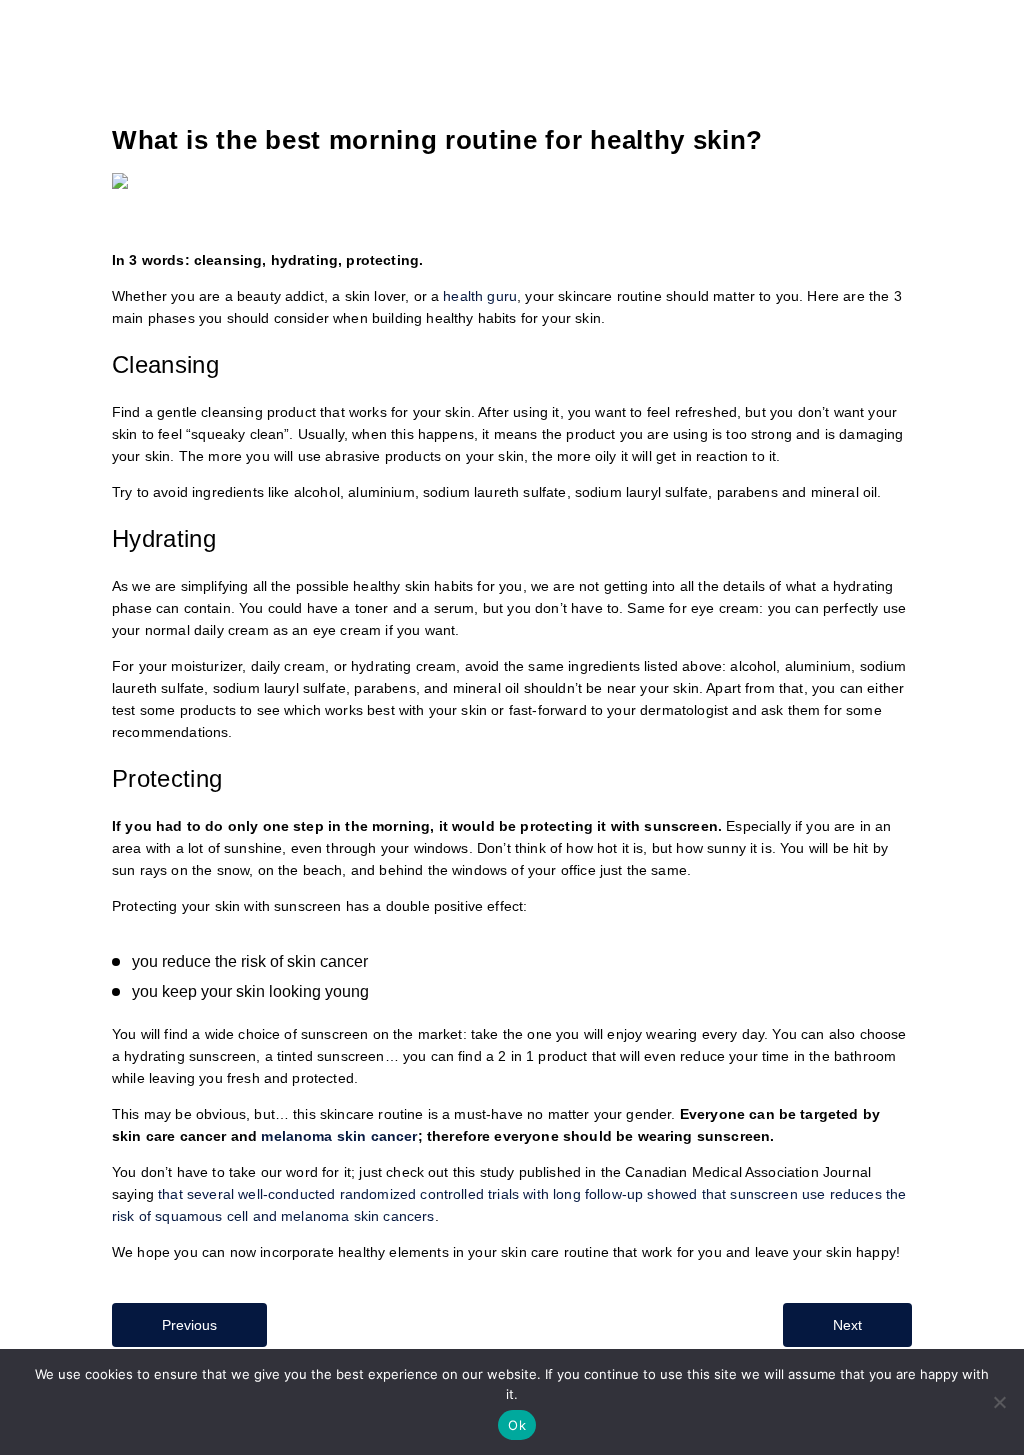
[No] (999, 1402)
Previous (189, 1325)
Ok (517, 1425)
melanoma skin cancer (339, 1136)
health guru (480, 296)
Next (847, 1325)
